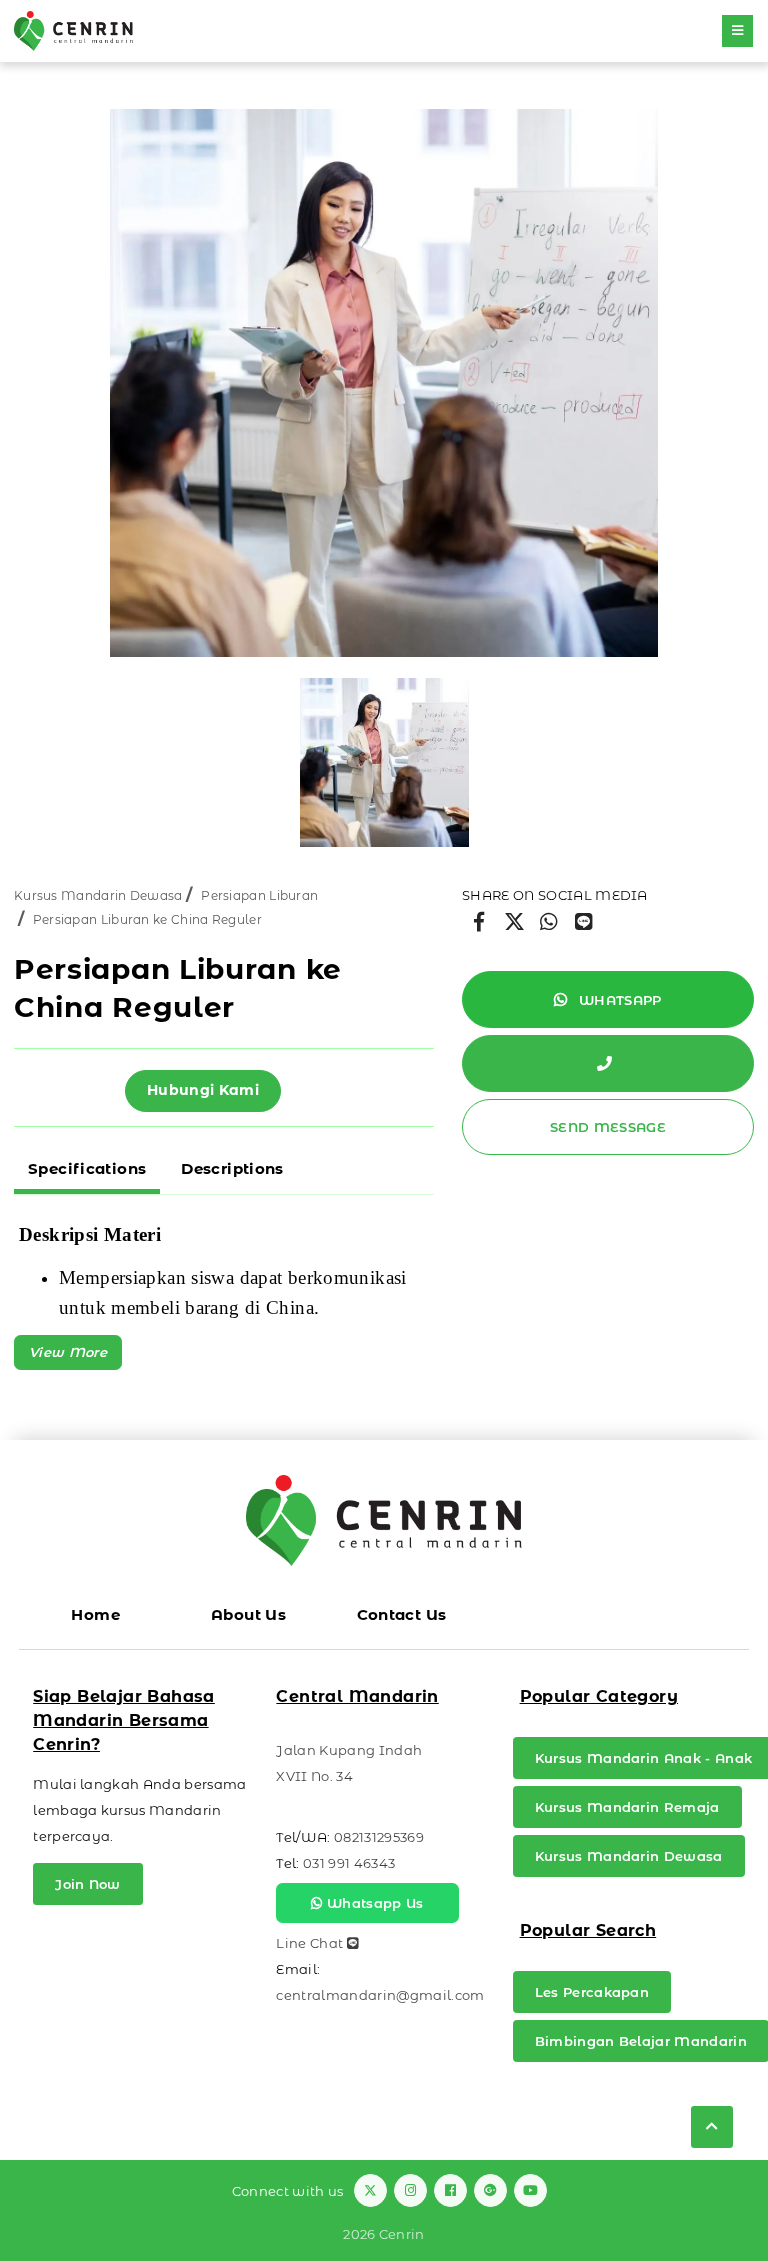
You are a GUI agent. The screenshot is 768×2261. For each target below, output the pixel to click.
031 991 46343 (349, 1863)
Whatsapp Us (373, 1903)
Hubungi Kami (203, 1090)
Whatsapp (618, 1000)
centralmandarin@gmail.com (380, 1995)
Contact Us (402, 1614)
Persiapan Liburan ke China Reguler (147, 919)
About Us (248, 1614)
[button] (68, 1352)
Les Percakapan (592, 1992)
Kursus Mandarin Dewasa (98, 895)
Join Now (88, 1884)
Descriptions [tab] (232, 1168)
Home (95, 1614)
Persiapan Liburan (259, 895)
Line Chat (311, 1943)
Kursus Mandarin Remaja (627, 1807)
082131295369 (379, 1837)
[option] (384, 383)
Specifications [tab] (87, 1168)
